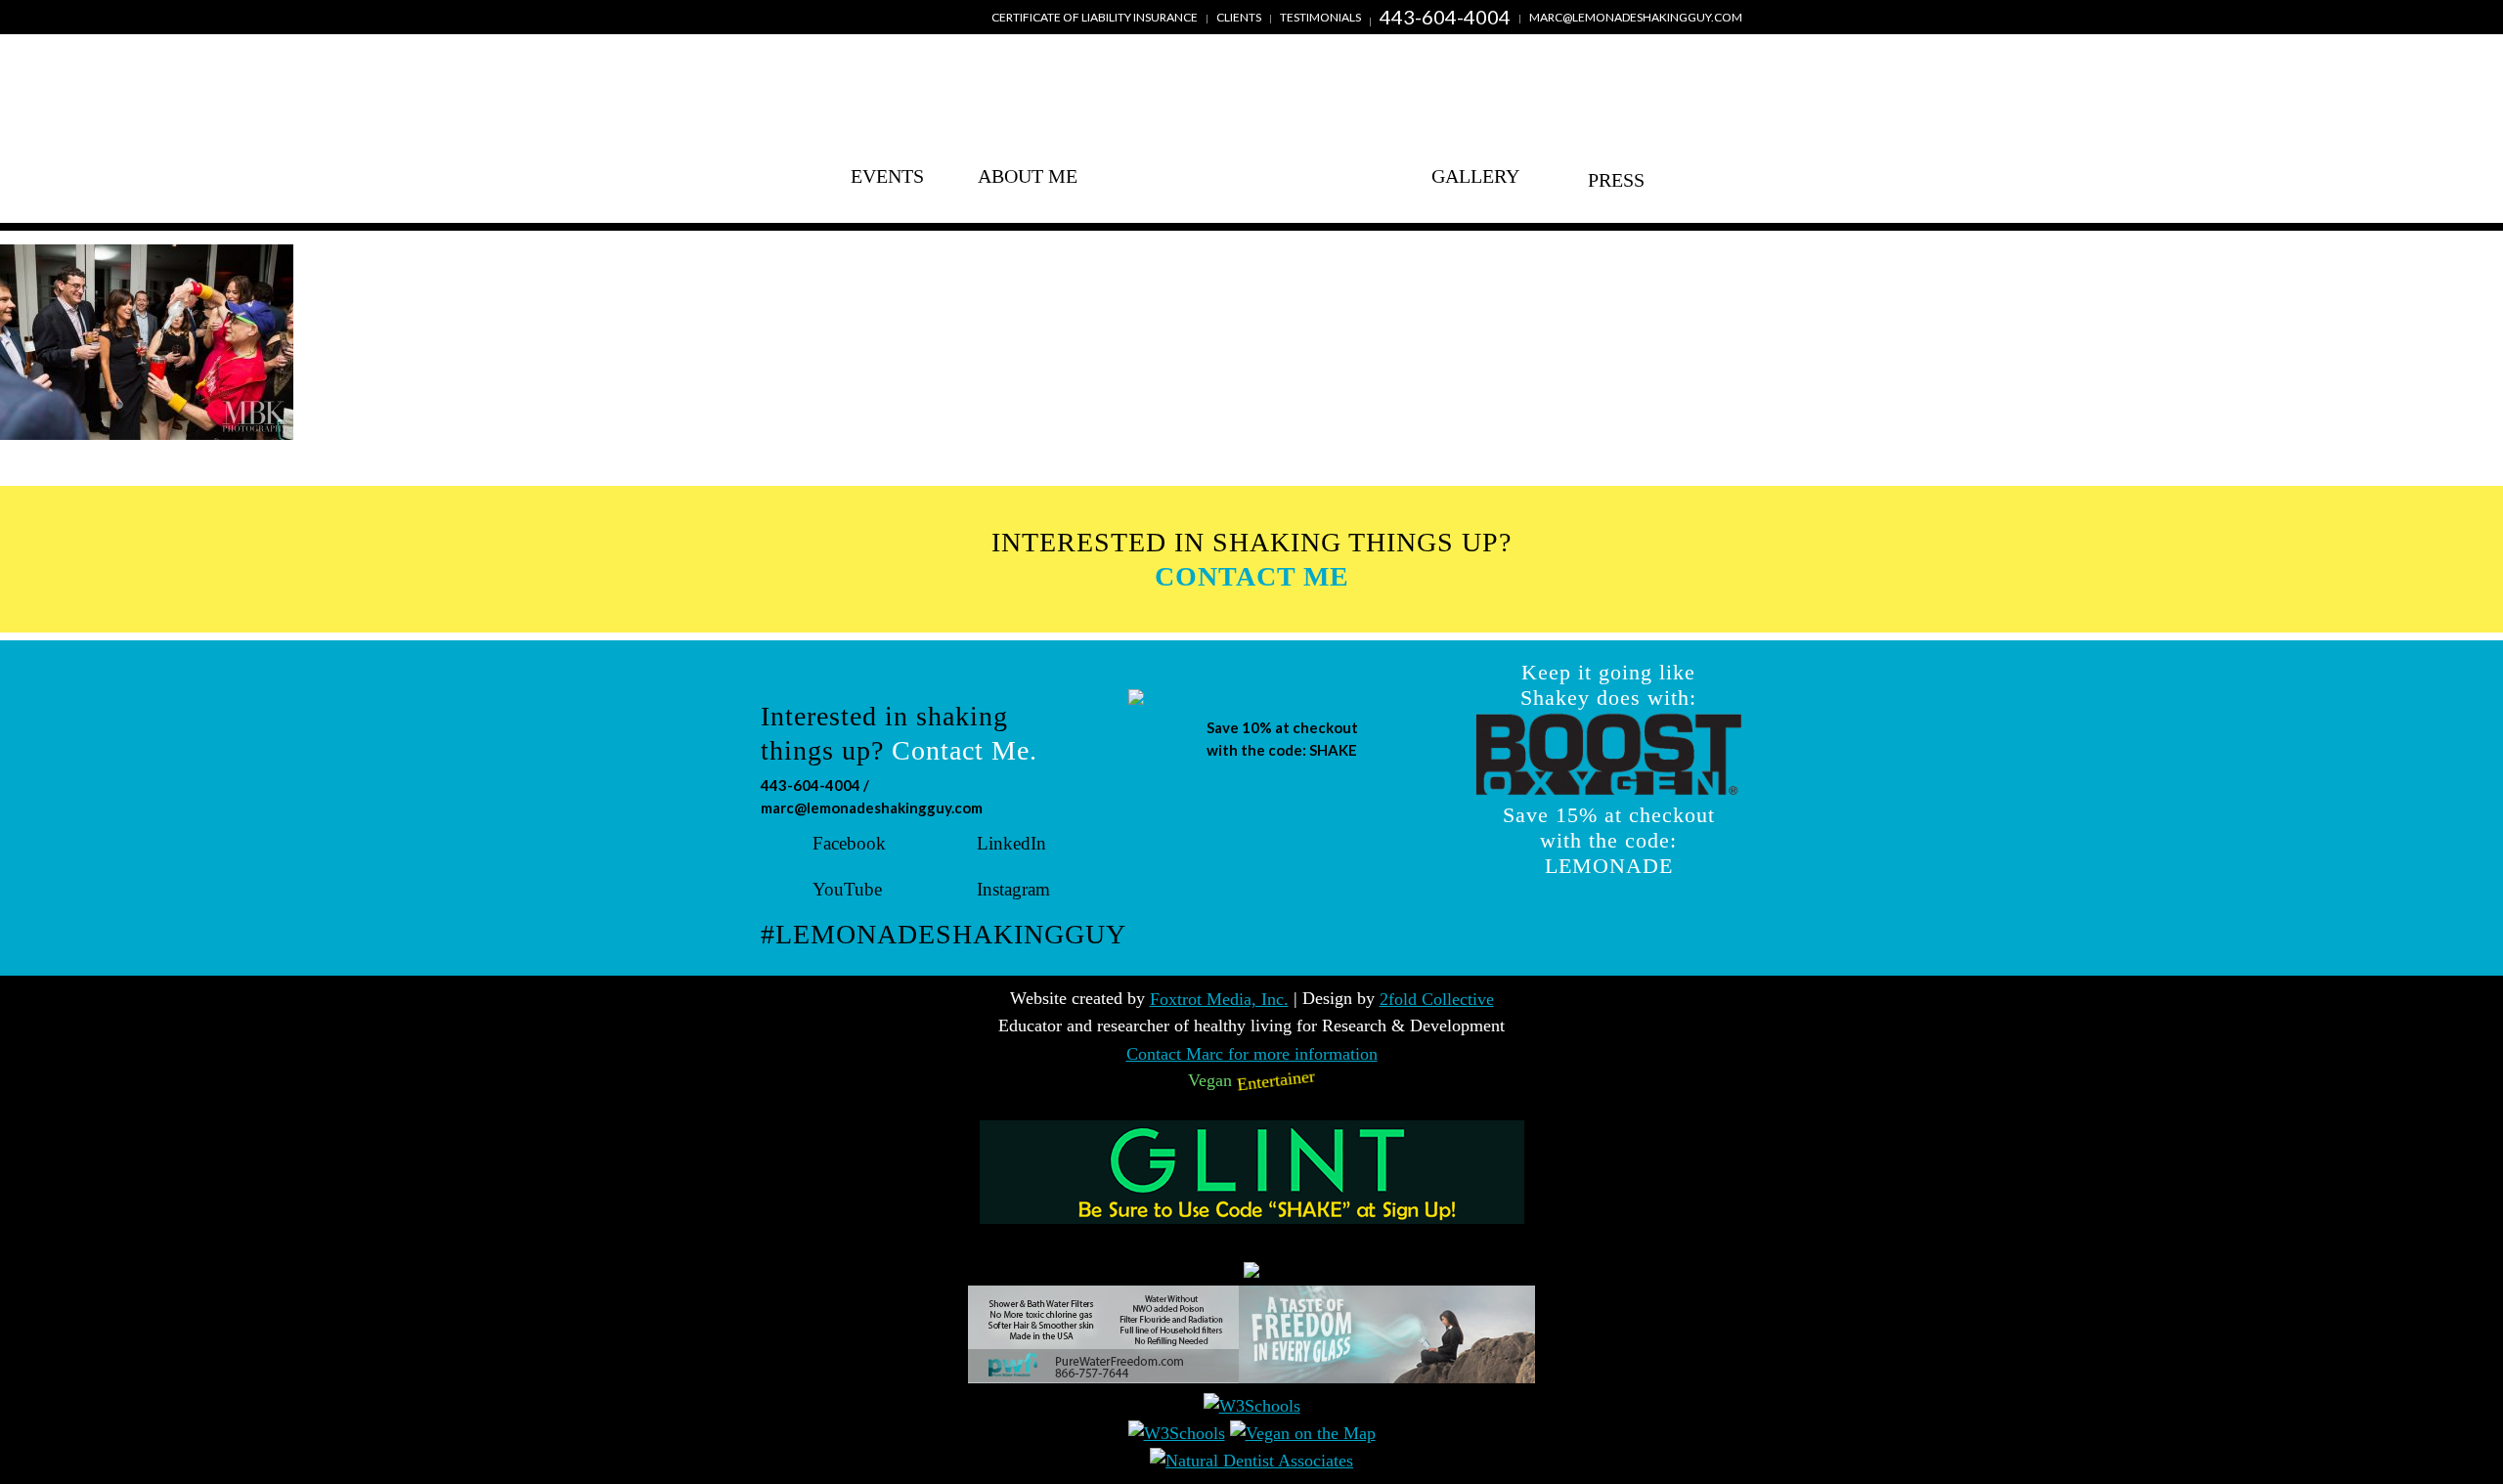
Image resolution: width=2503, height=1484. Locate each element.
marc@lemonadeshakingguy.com (1636, 17)
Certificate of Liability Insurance (1095, 17)
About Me (1028, 176)
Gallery (1475, 176)
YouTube (847, 889)
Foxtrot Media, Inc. (1219, 999)
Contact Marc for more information (1252, 1054)
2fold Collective (1437, 999)
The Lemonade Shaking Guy (1251, 144)
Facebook (849, 843)
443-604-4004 (1445, 17)
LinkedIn (1011, 843)
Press (1616, 176)
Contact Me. (965, 750)
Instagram (1013, 889)
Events (887, 176)
